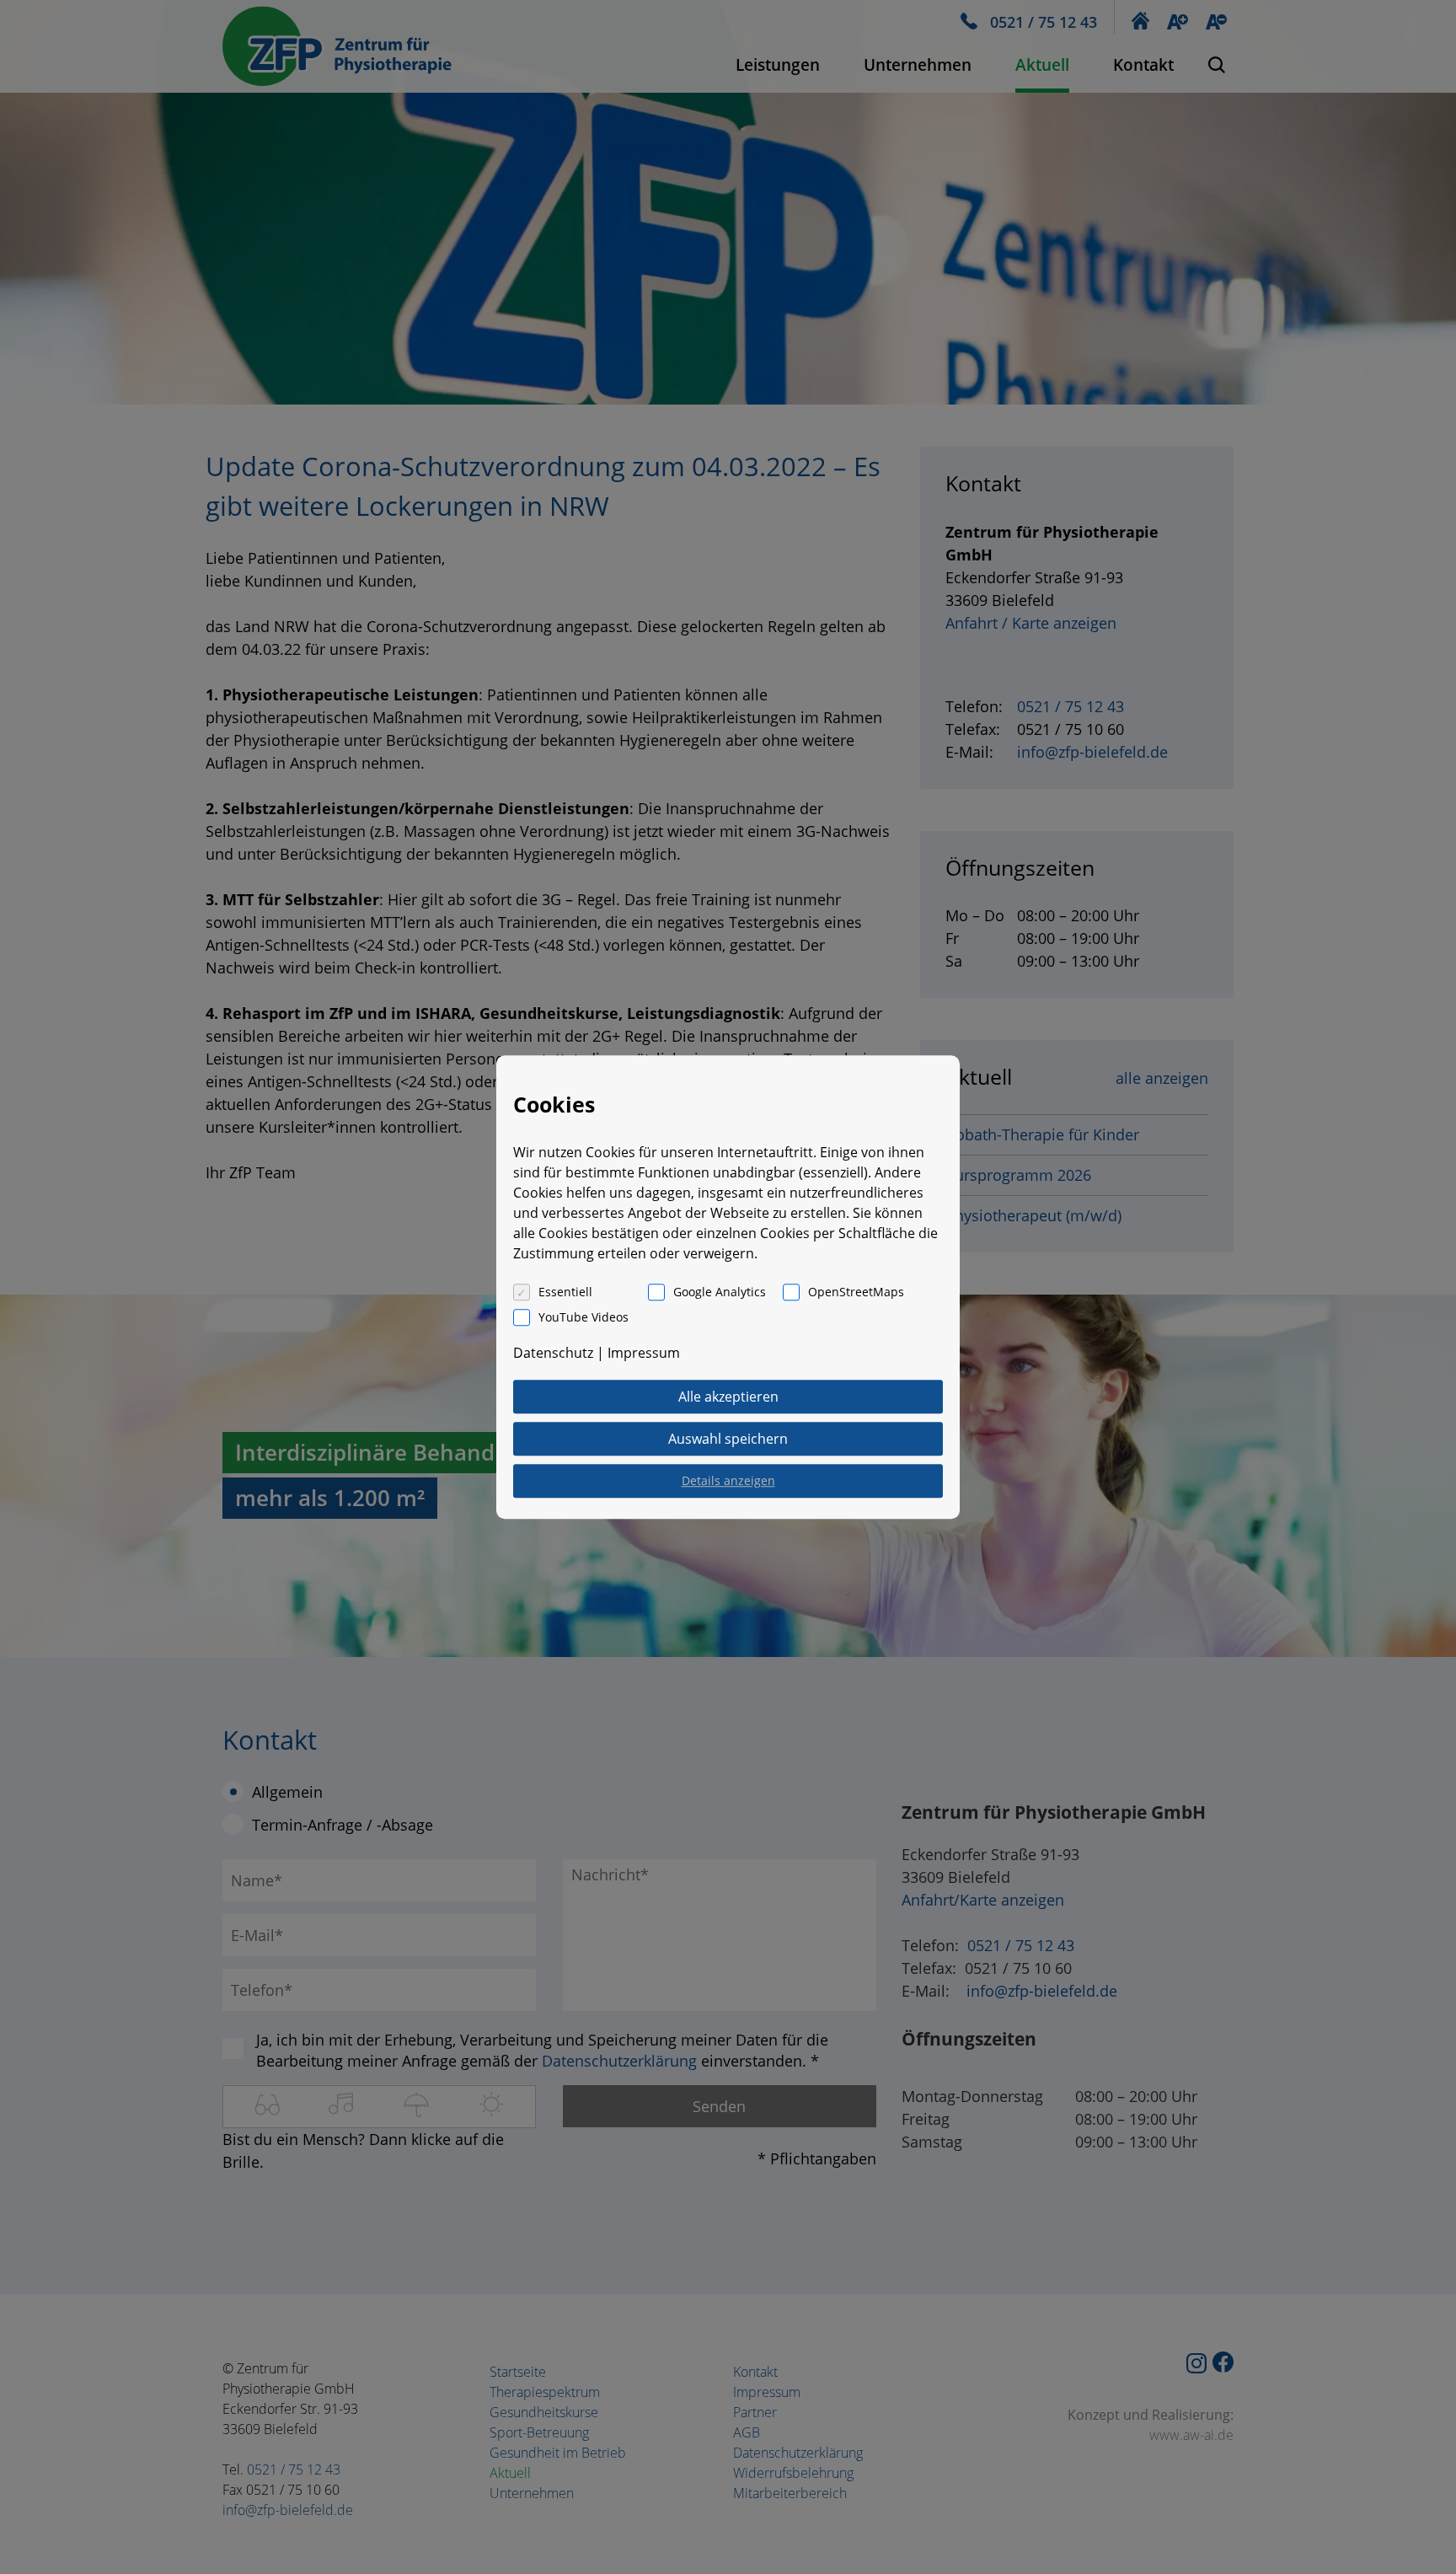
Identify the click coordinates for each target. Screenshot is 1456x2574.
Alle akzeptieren (728, 1397)
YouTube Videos (583, 1317)
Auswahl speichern (728, 1439)
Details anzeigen (728, 1480)
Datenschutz (553, 1353)
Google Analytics (720, 1292)
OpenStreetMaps (856, 1292)
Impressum (644, 1353)
